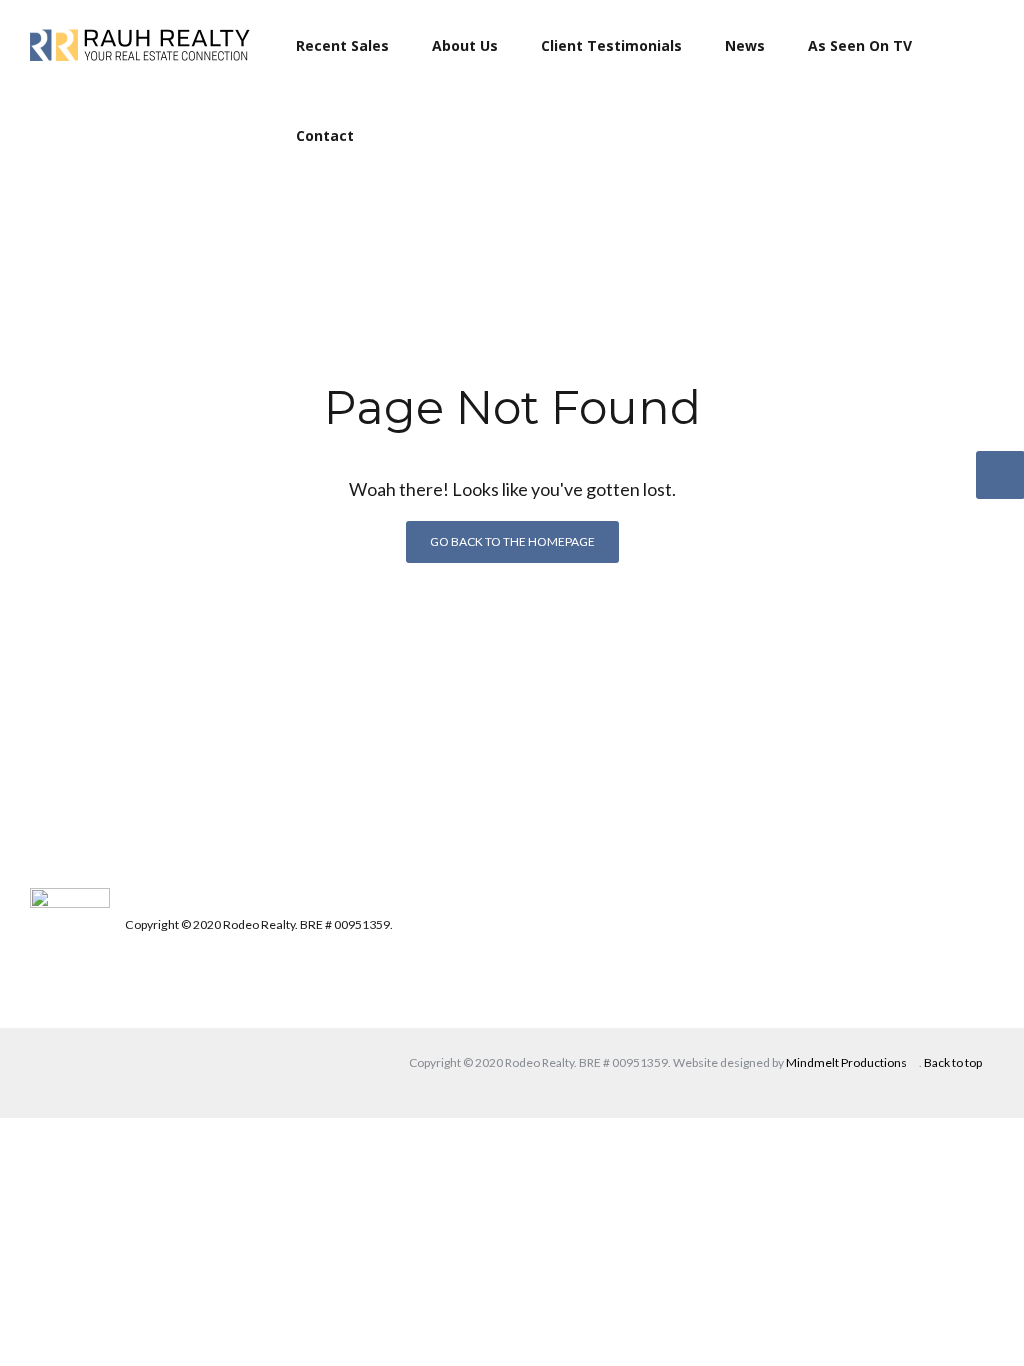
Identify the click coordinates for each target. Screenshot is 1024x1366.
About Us (465, 45)
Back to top (953, 1062)
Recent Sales (342, 45)
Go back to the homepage (512, 541)
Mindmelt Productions (846, 1062)
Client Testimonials (611, 45)
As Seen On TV (860, 45)
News (745, 45)
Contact (325, 135)
